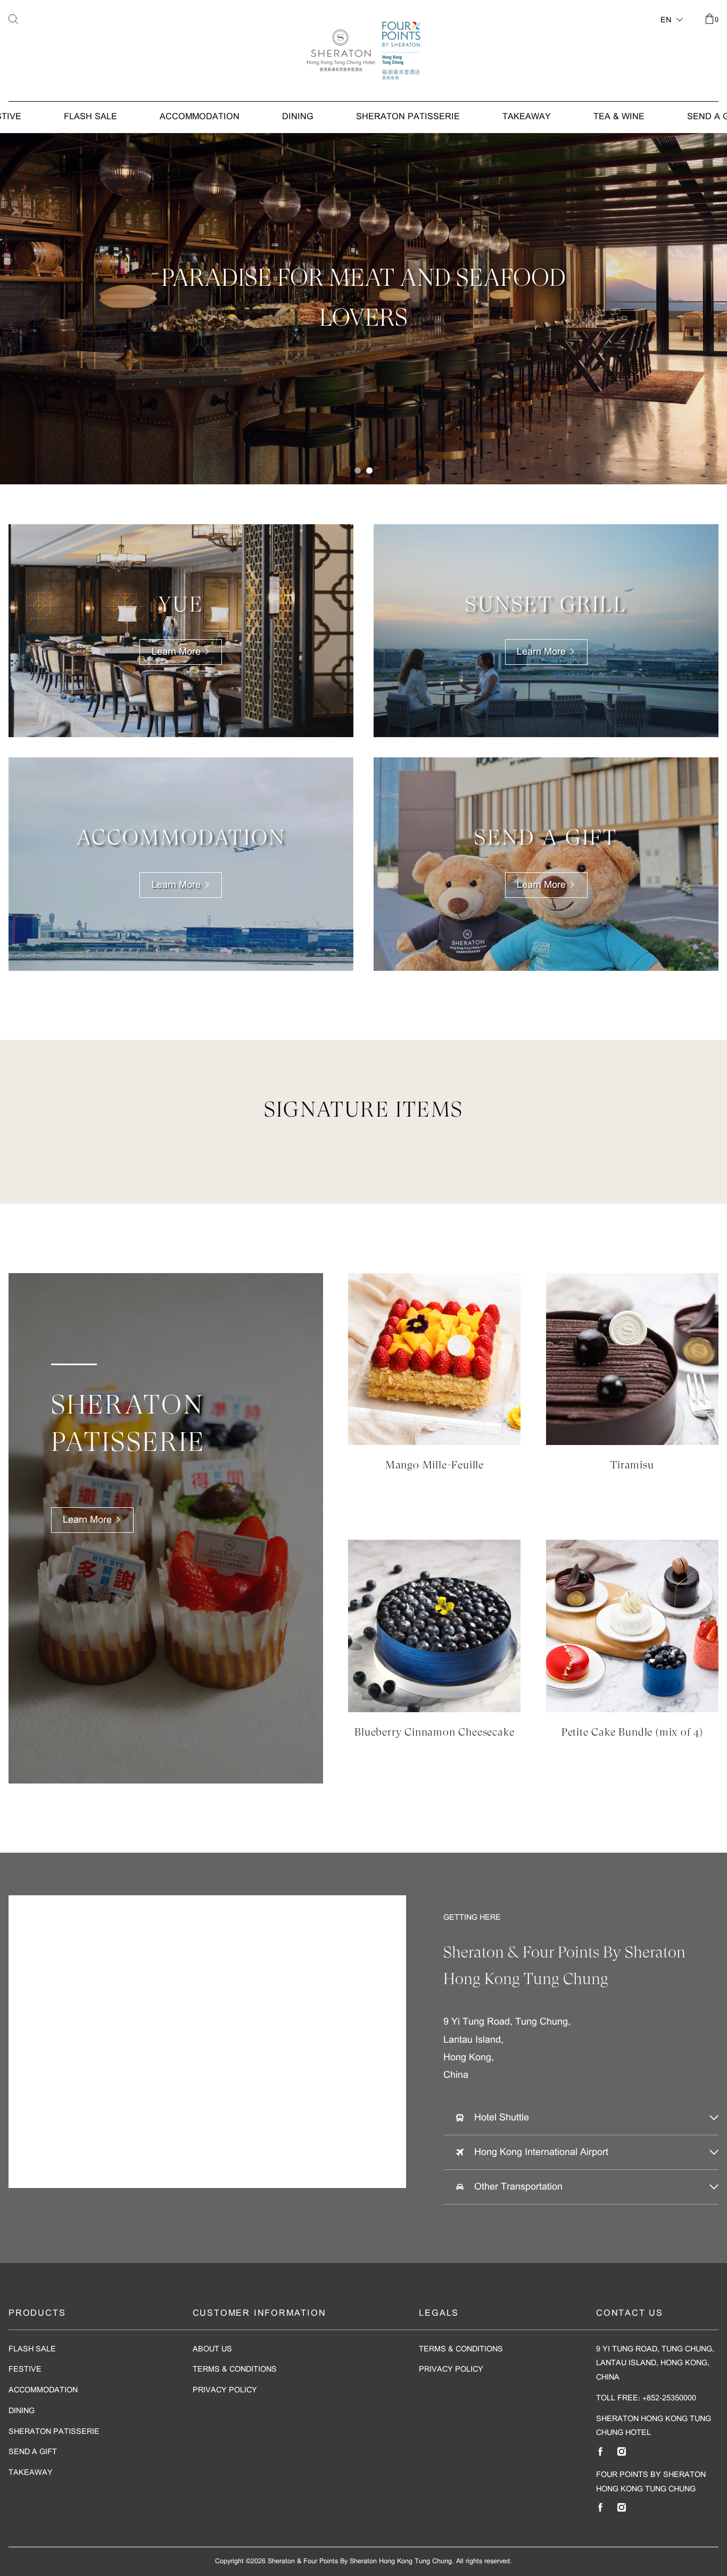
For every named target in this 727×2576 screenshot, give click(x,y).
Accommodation (200, 117)
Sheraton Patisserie (408, 117)
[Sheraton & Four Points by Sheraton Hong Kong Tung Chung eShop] (363, 51)
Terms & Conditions (235, 2370)
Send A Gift (33, 2452)
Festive (25, 2370)
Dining (298, 117)
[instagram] (622, 2451)
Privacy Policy (225, 2391)
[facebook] (600, 2451)
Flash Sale (90, 117)
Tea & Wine (619, 117)
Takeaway (527, 117)
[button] (358, 470)
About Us (212, 2350)
